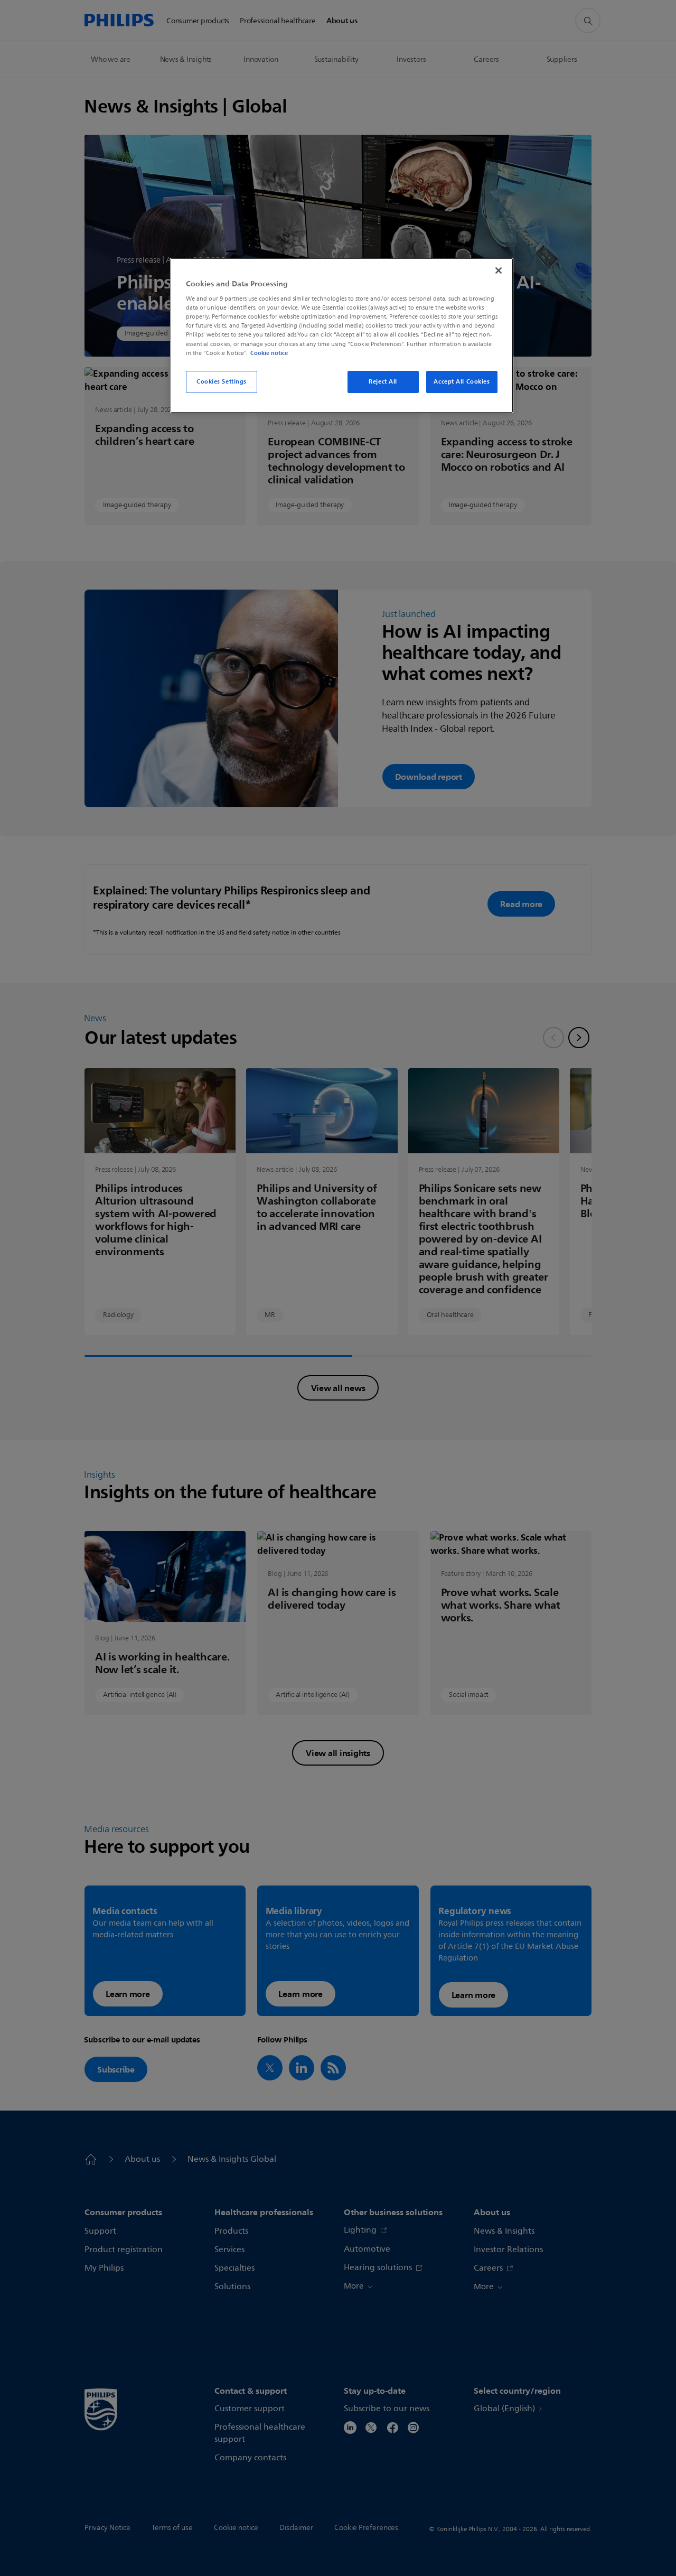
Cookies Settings (222, 381)
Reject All (383, 381)
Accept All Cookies (462, 381)
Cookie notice (269, 353)
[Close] (499, 270)
